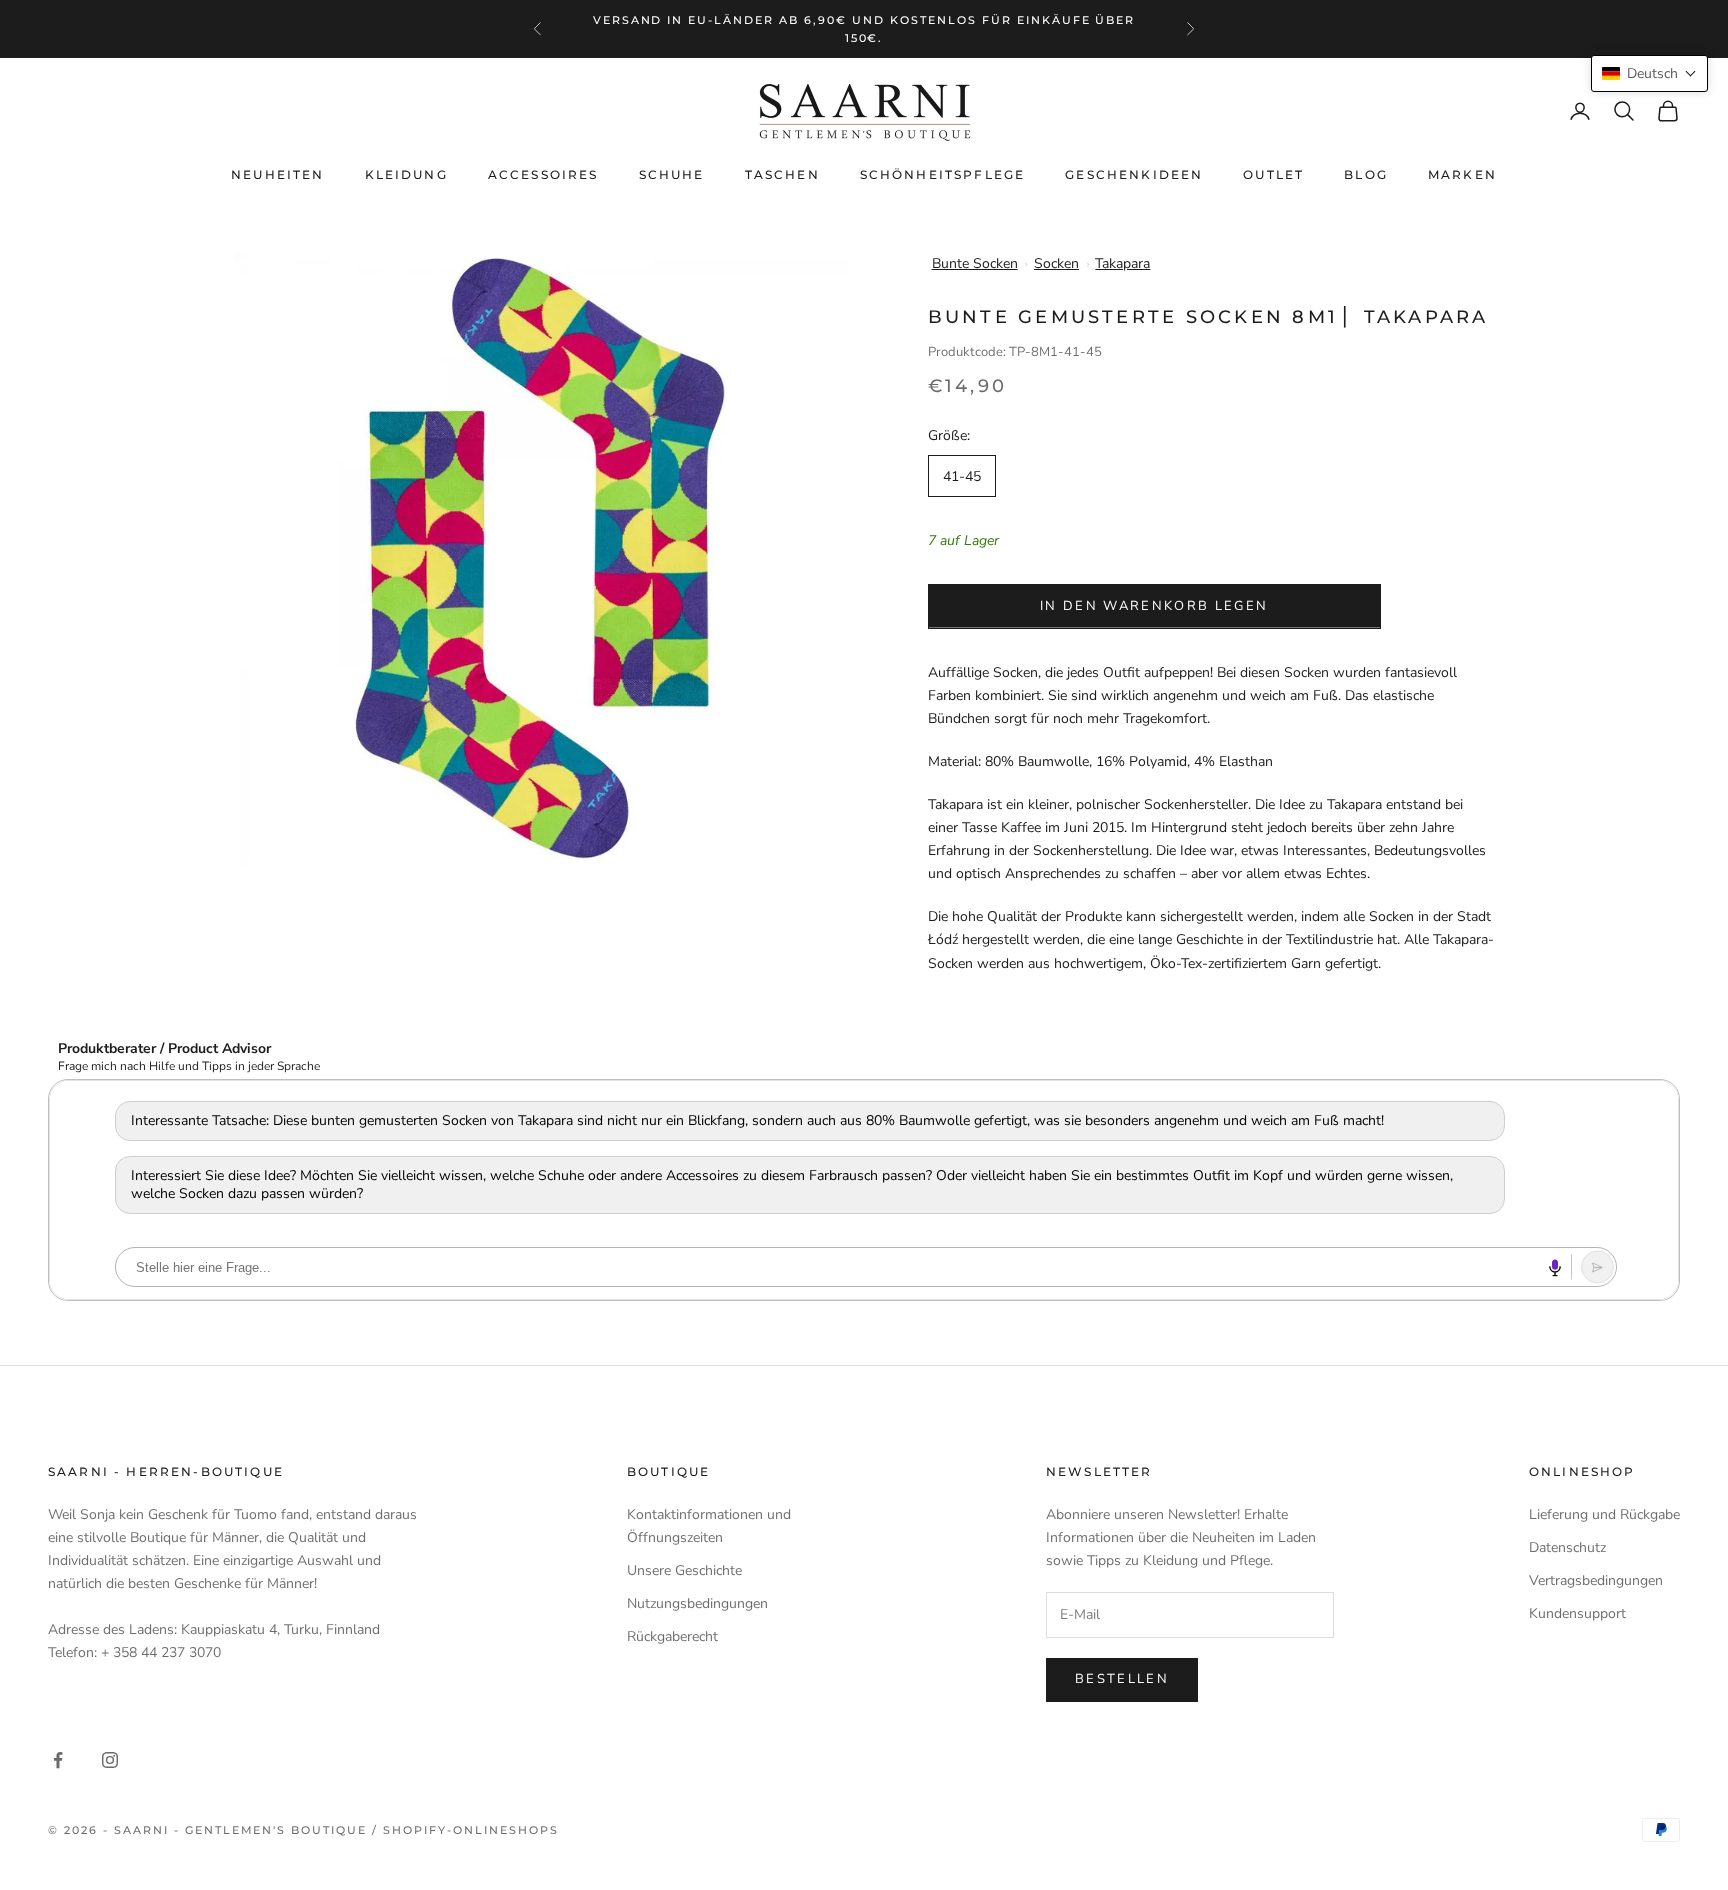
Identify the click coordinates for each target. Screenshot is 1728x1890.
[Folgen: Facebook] (58, 1760)
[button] (1649, 73)
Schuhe (672, 174)
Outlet (1273, 174)
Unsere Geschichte (684, 1570)
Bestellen (1122, 1679)
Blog (1366, 174)
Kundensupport (1577, 1613)
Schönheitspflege (943, 174)
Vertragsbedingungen (1596, 1580)
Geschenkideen (1134, 174)
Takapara (1122, 263)
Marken (1462, 174)
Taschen (782, 174)
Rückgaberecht (672, 1636)
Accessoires (543, 174)
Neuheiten (277, 174)
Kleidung (406, 174)
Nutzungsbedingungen (697, 1603)
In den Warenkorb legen (1154, 606)
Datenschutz (1567, 1547)
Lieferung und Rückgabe (1604, 1514)
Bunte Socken (975, 263)
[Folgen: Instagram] (110, 1760)
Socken (1056, 263)
